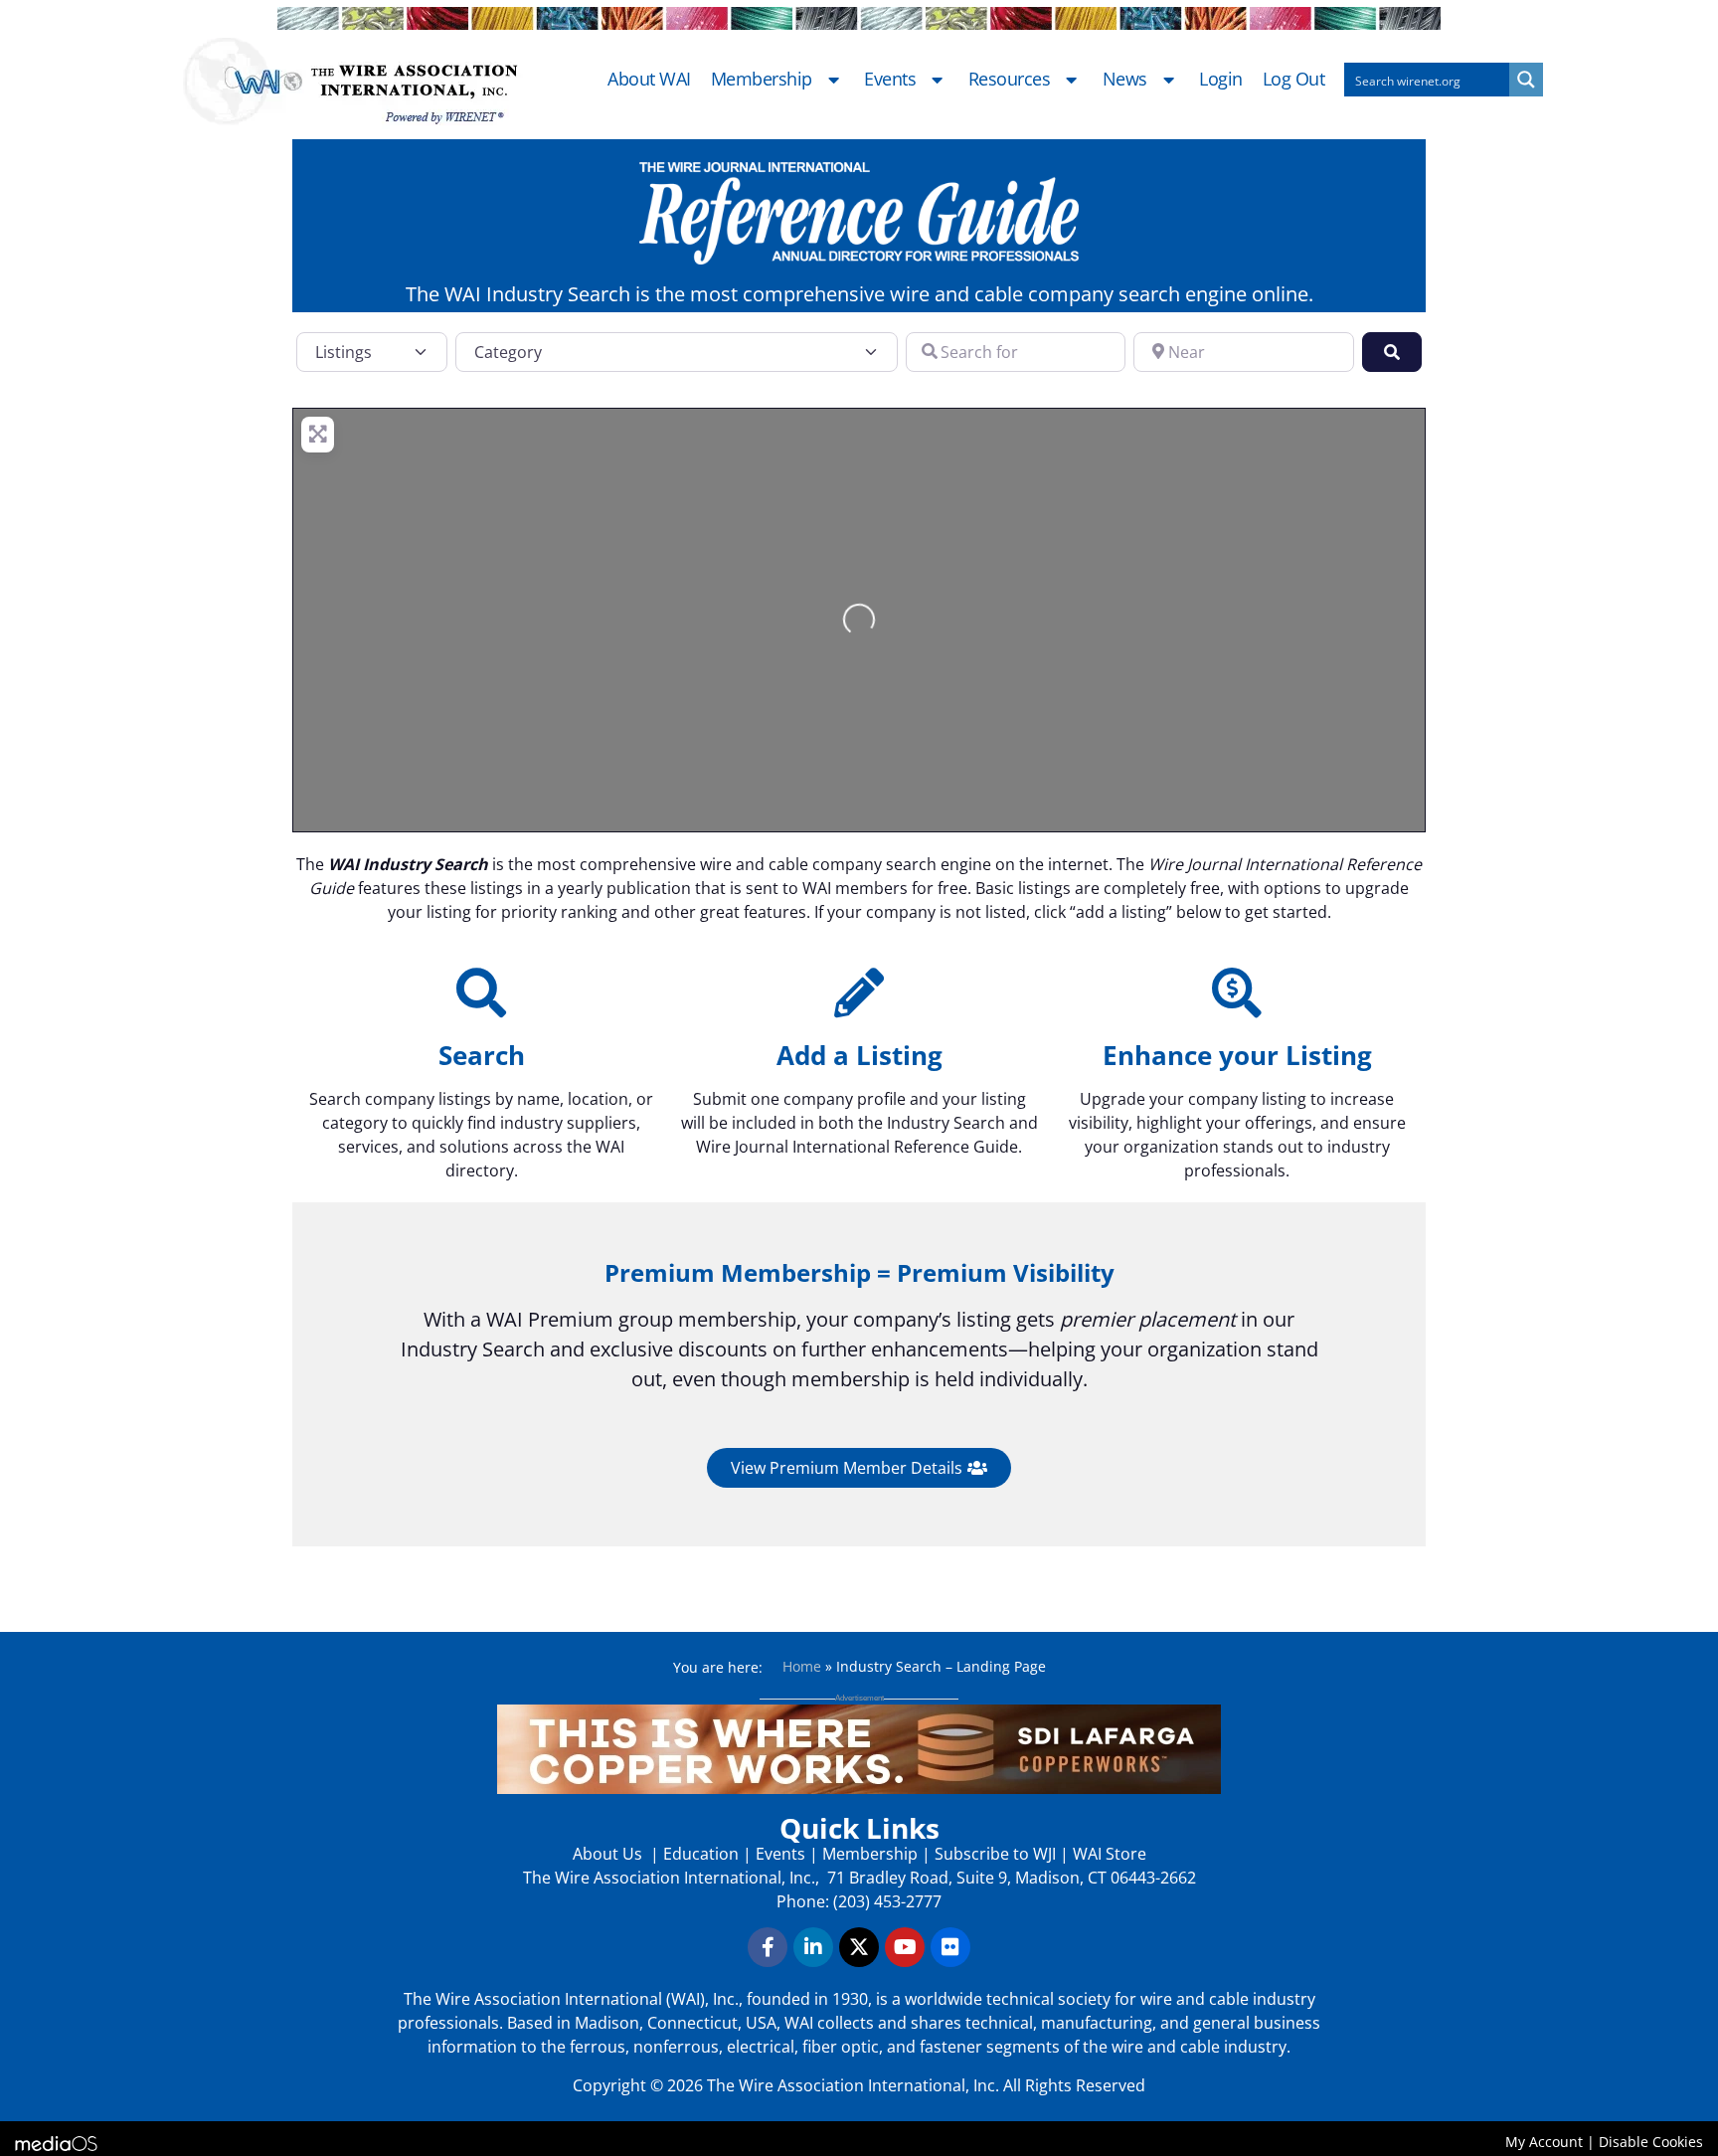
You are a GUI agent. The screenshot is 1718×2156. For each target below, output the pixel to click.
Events (890, 80)
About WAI (649, 80)
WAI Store (1108, 1854)
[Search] (481, 992)
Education (701, 1854)
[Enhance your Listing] (1237, 992)
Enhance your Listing (1237, 1055)
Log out (1294, 80)
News (1125, 80)
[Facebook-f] (768, 1947)
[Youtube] (905, 1947)
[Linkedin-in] (813, 1947)
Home (802, 1666)
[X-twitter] (859, 1947)
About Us (609, 1854)
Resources (1010, 80)
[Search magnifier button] (1526, 80)
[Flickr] (950, 1947)
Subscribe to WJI (993, 1854)
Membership (762, 80)
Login (1221, 80)
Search (482, 1055)
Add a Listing (859, 1055)
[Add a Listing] (859, 992)
